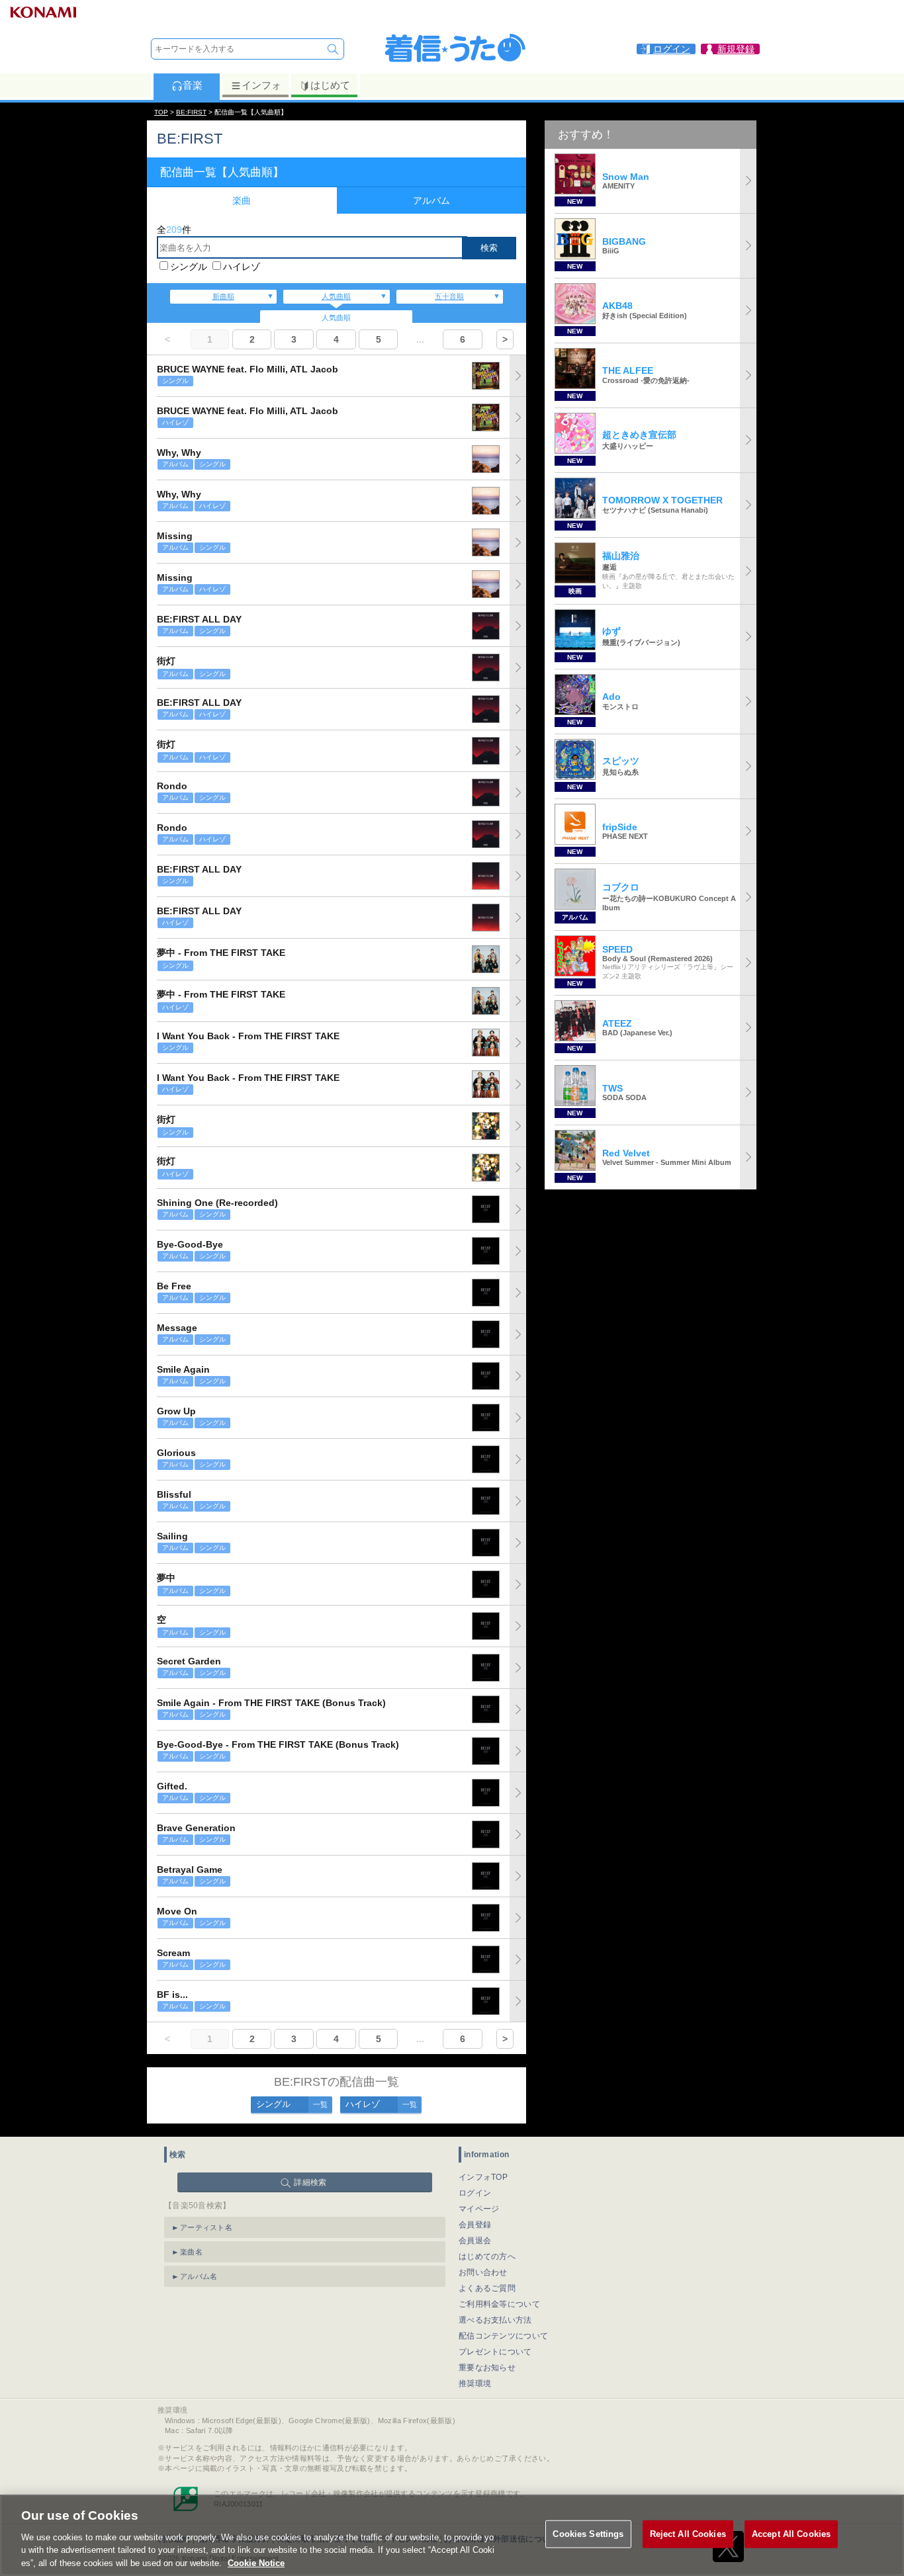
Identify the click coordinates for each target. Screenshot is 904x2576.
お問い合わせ (483, 2272)
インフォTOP (483, 2177)
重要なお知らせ (487, 2368)
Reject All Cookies (688, 2534)
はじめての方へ (487, 2256)
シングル (189, 267)
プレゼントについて (495, 2352)
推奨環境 (475, 2383)
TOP (161, 112)
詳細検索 (310, 2182)
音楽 (193, 85)
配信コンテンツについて (503, 2336)
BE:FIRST (191, 112)
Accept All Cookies (791, 2534)
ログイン (475, 2193)
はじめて (330, 85)
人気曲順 (336, 296)
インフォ (261, 85)
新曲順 (223, 296)
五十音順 (449, 296)
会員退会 (475, 2241)
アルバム (431, 200)
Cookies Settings (588, 2534)
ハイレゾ (242, 267)
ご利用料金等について (499, 2304)
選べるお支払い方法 (495, 2320)
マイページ (479, 2209)
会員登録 (475, 2225)
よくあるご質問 (487, 2288)
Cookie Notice (256, 2562)
